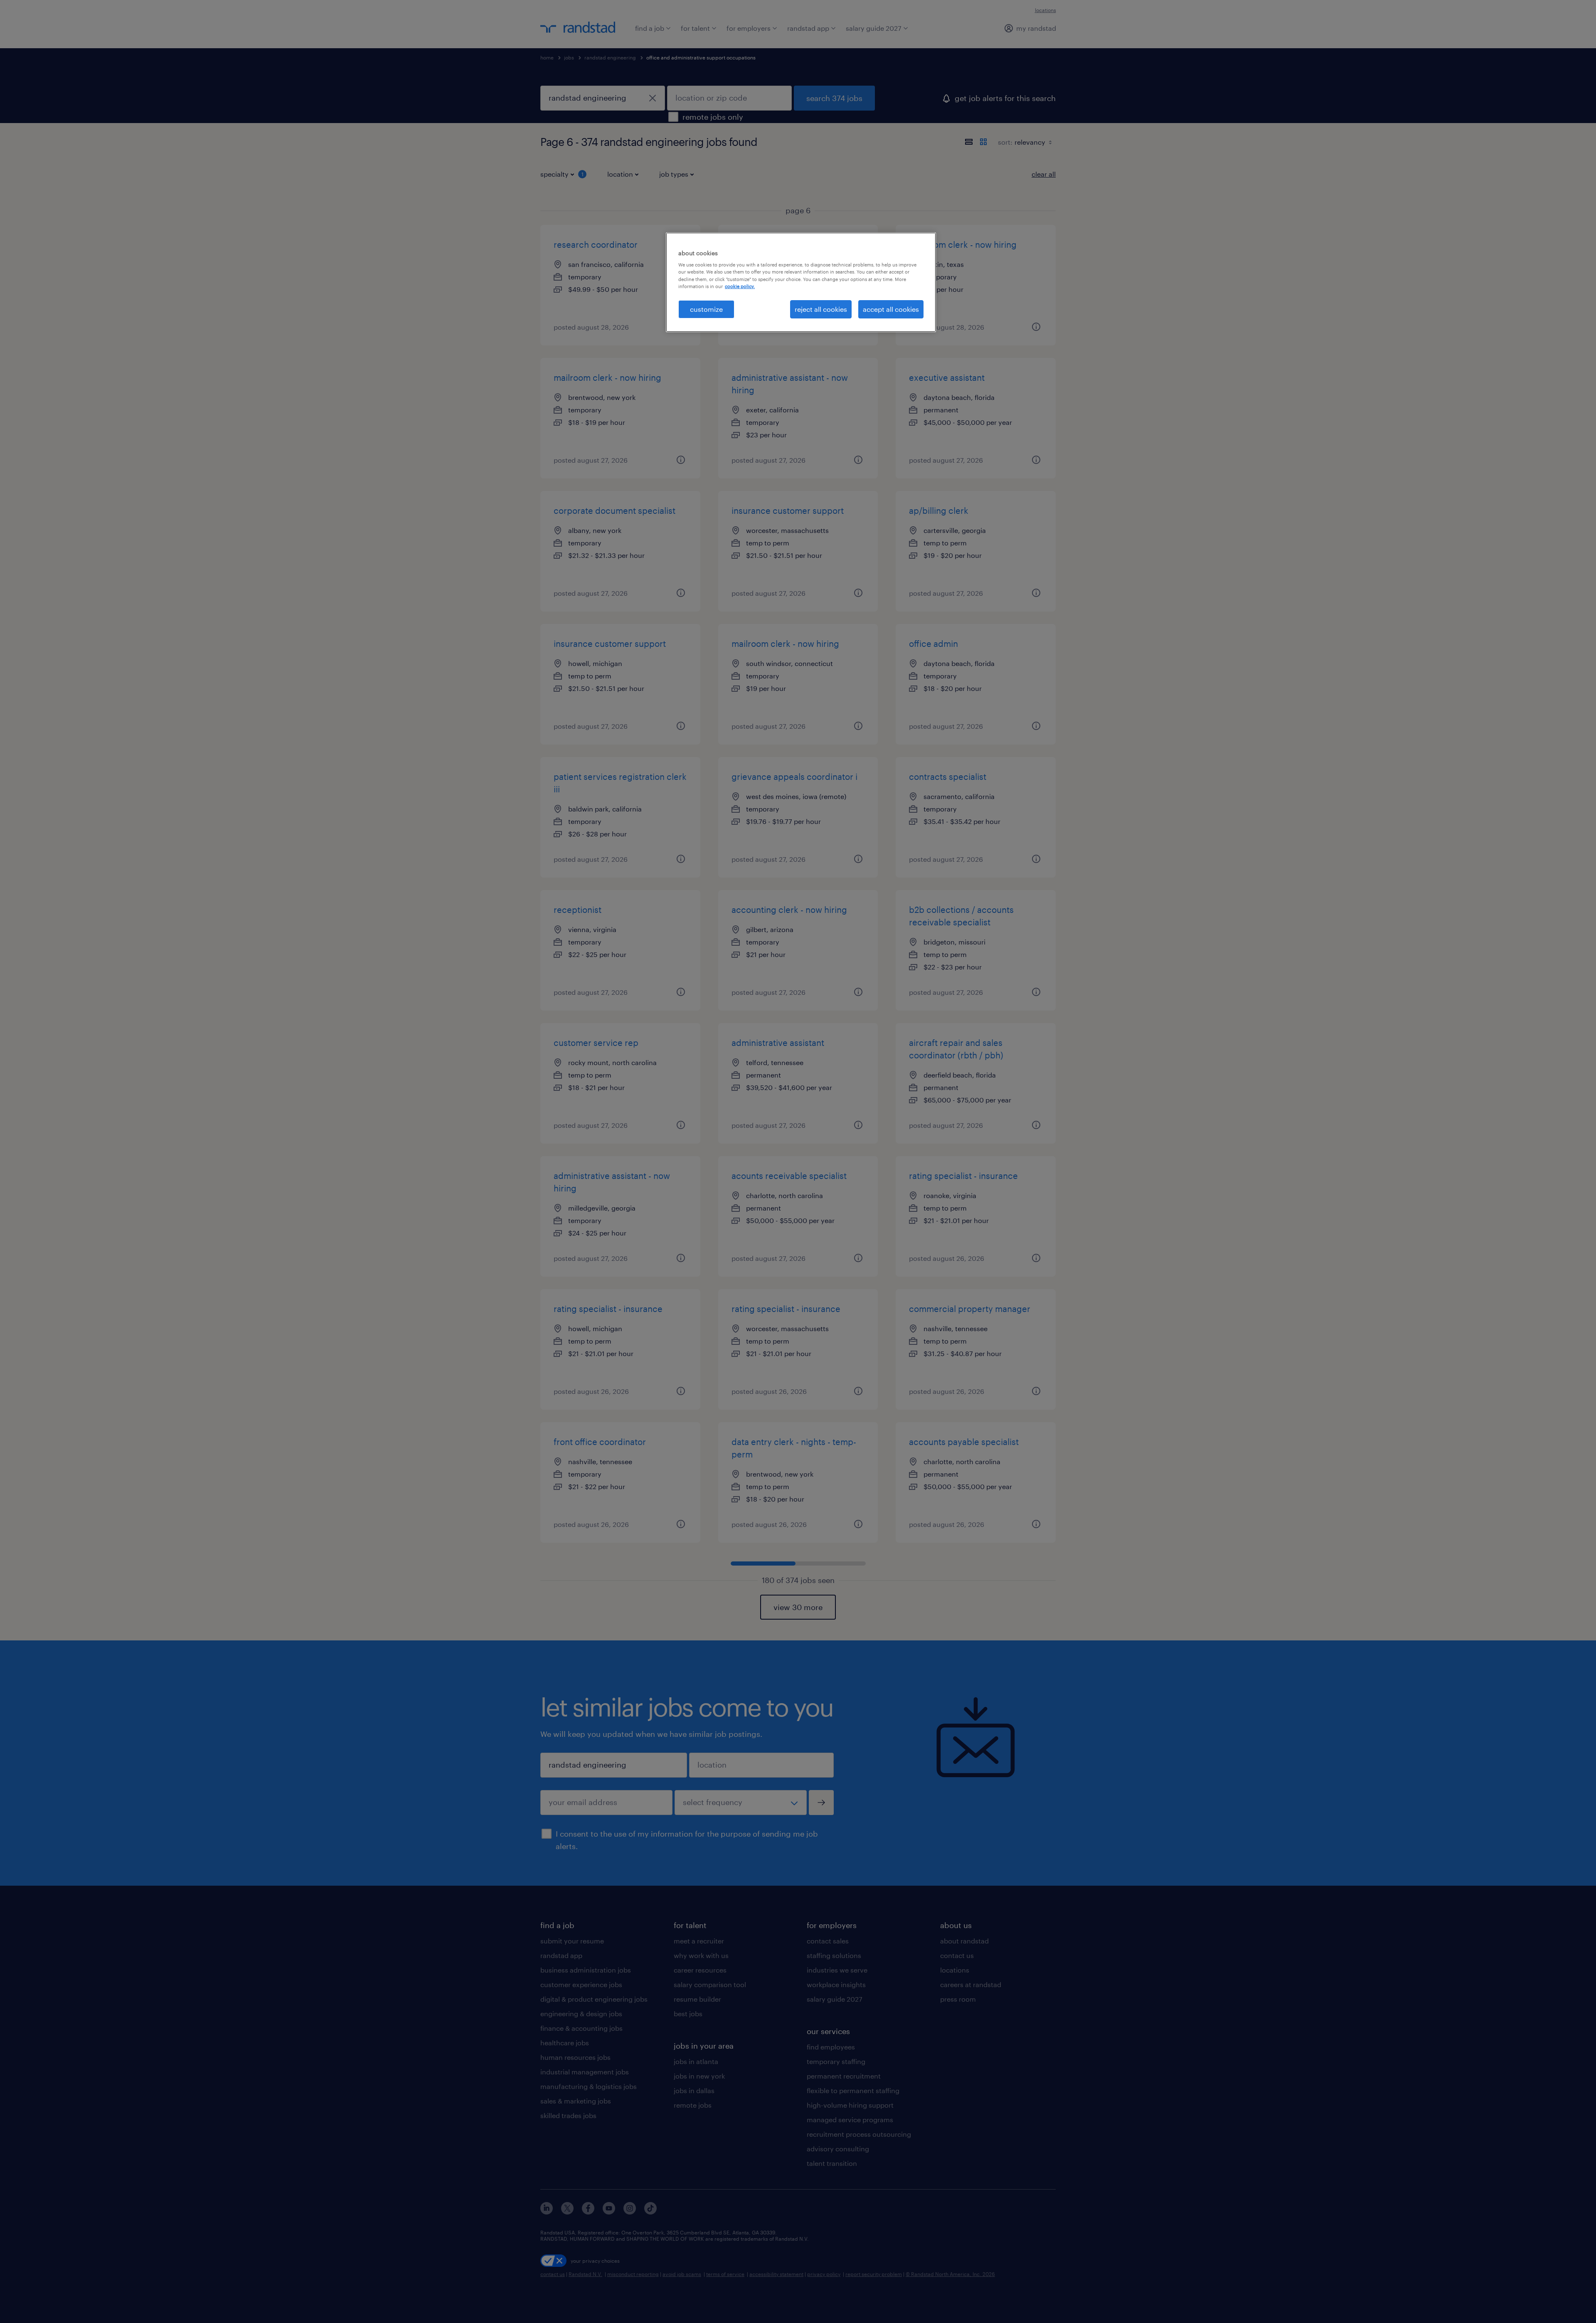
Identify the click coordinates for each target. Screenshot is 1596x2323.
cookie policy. (740, 286)
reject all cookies (821, 309)
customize (706, 309)
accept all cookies (891, 309)
